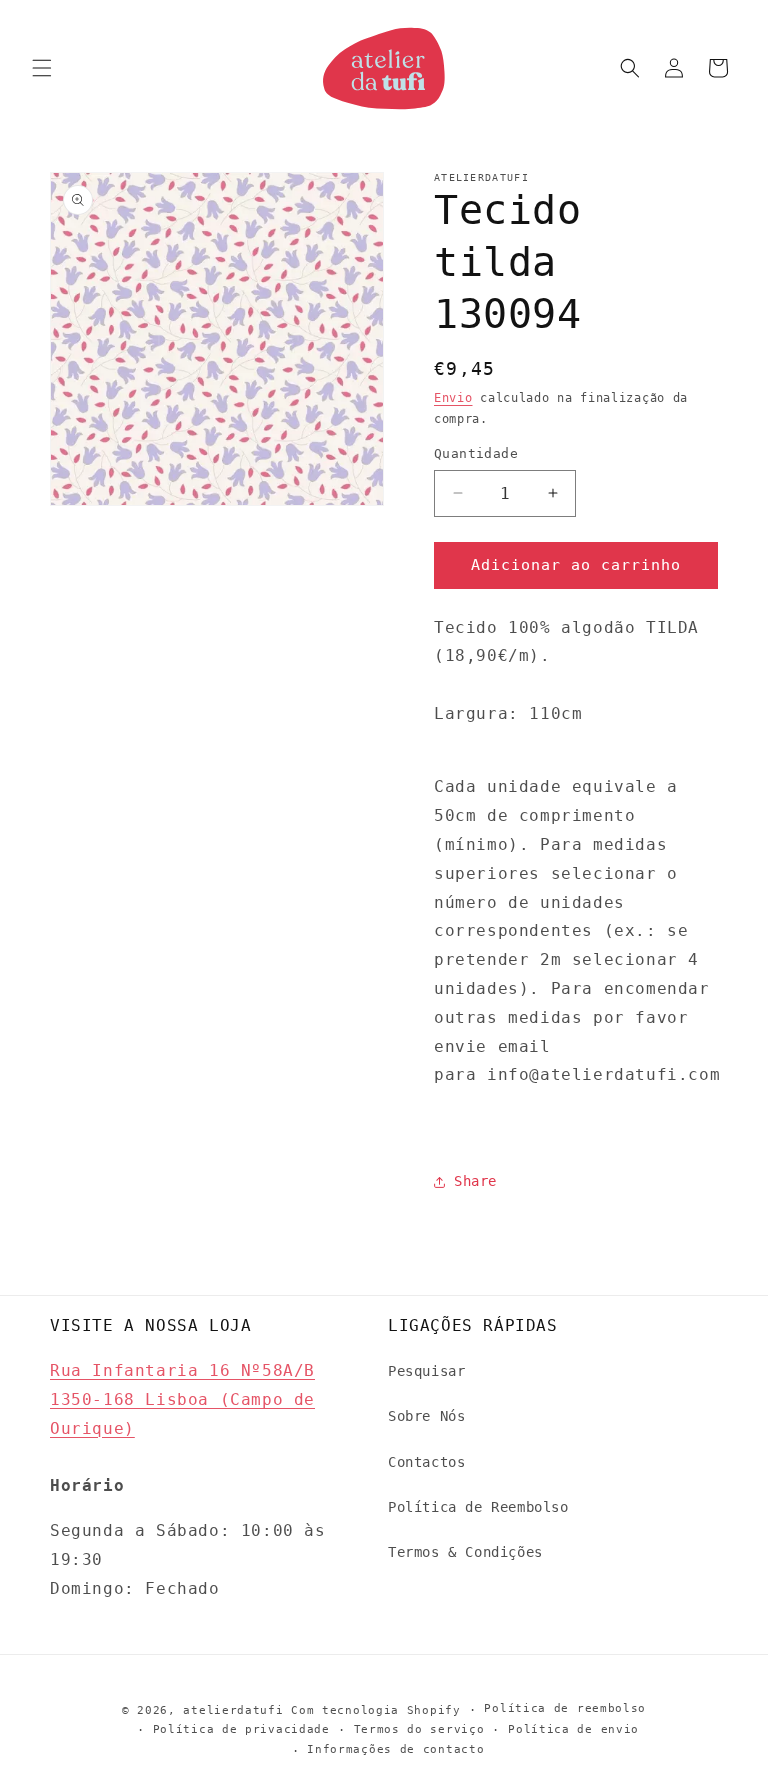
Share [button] (475, 1181)
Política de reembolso (565, 1708)
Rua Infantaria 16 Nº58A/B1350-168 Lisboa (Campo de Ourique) (182, 1399)
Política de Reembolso (478, 1507)
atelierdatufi (233, 1710)
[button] (42, 68)
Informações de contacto (395, 1749)
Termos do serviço (419, 1729)
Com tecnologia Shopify (375, 1710)
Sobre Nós (426, 1416)
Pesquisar (426, 1371)
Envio (453, 398)
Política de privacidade (241, 1729)
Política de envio (573, 1729)
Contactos (426, 1462)
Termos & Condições (465, 1552)
